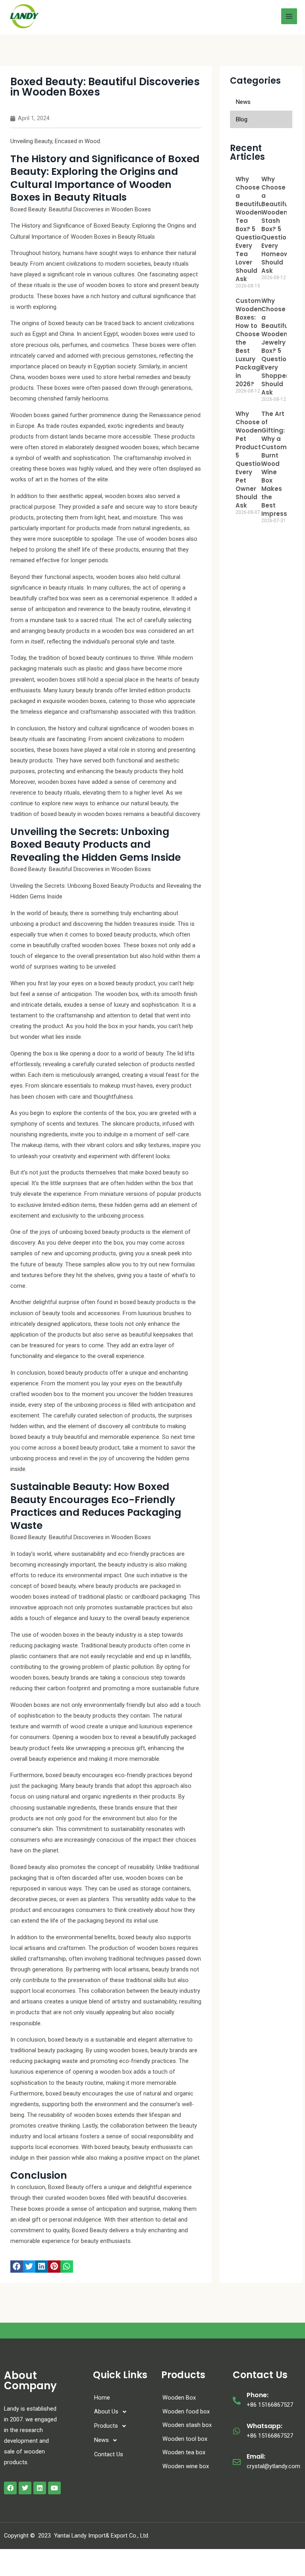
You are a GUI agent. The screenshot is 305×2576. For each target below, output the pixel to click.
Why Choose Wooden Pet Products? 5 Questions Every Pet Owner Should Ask (252, 460)
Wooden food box (186, 2411)
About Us (106, 2411)
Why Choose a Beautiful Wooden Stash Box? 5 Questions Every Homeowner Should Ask (280, 225)
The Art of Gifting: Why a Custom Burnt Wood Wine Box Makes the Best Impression (279, 464)
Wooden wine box (186, 2466)
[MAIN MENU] (289, 16)
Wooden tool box (185, 2439)
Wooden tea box (184, 2452)
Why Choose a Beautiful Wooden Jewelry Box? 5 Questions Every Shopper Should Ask (278, 347)
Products (106, 2426)
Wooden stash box (187, 2425)
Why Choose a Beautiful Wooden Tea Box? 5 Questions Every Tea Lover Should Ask (252, 229)
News (101, 2440)
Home (102, 2398)
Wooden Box (179, 2398)
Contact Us (109, 2454)
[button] (17, 2267)
